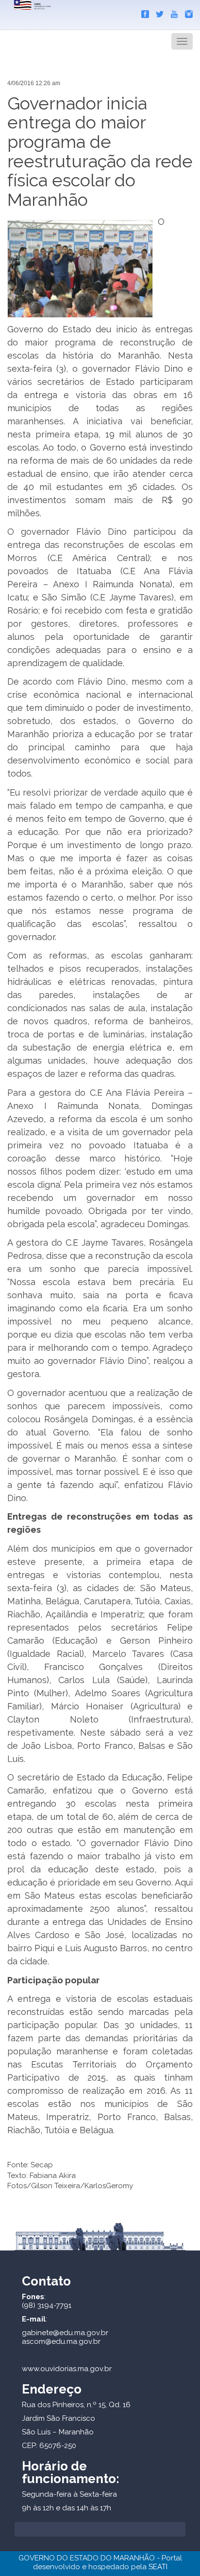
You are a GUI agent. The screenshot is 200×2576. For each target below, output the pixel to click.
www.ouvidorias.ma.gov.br (67, 2369)
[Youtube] (172, 12)
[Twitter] (157, 12)
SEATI (158, 2567)
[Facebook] (143, 12)
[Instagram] (186, 12)
